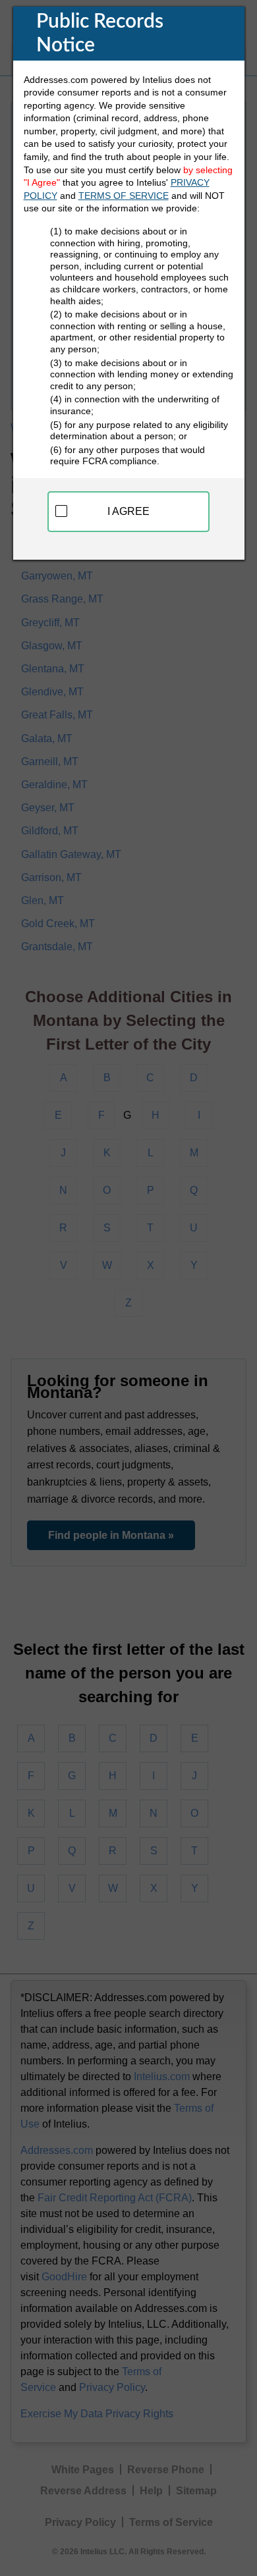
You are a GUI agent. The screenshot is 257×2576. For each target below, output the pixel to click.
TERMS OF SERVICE (124, 196)
